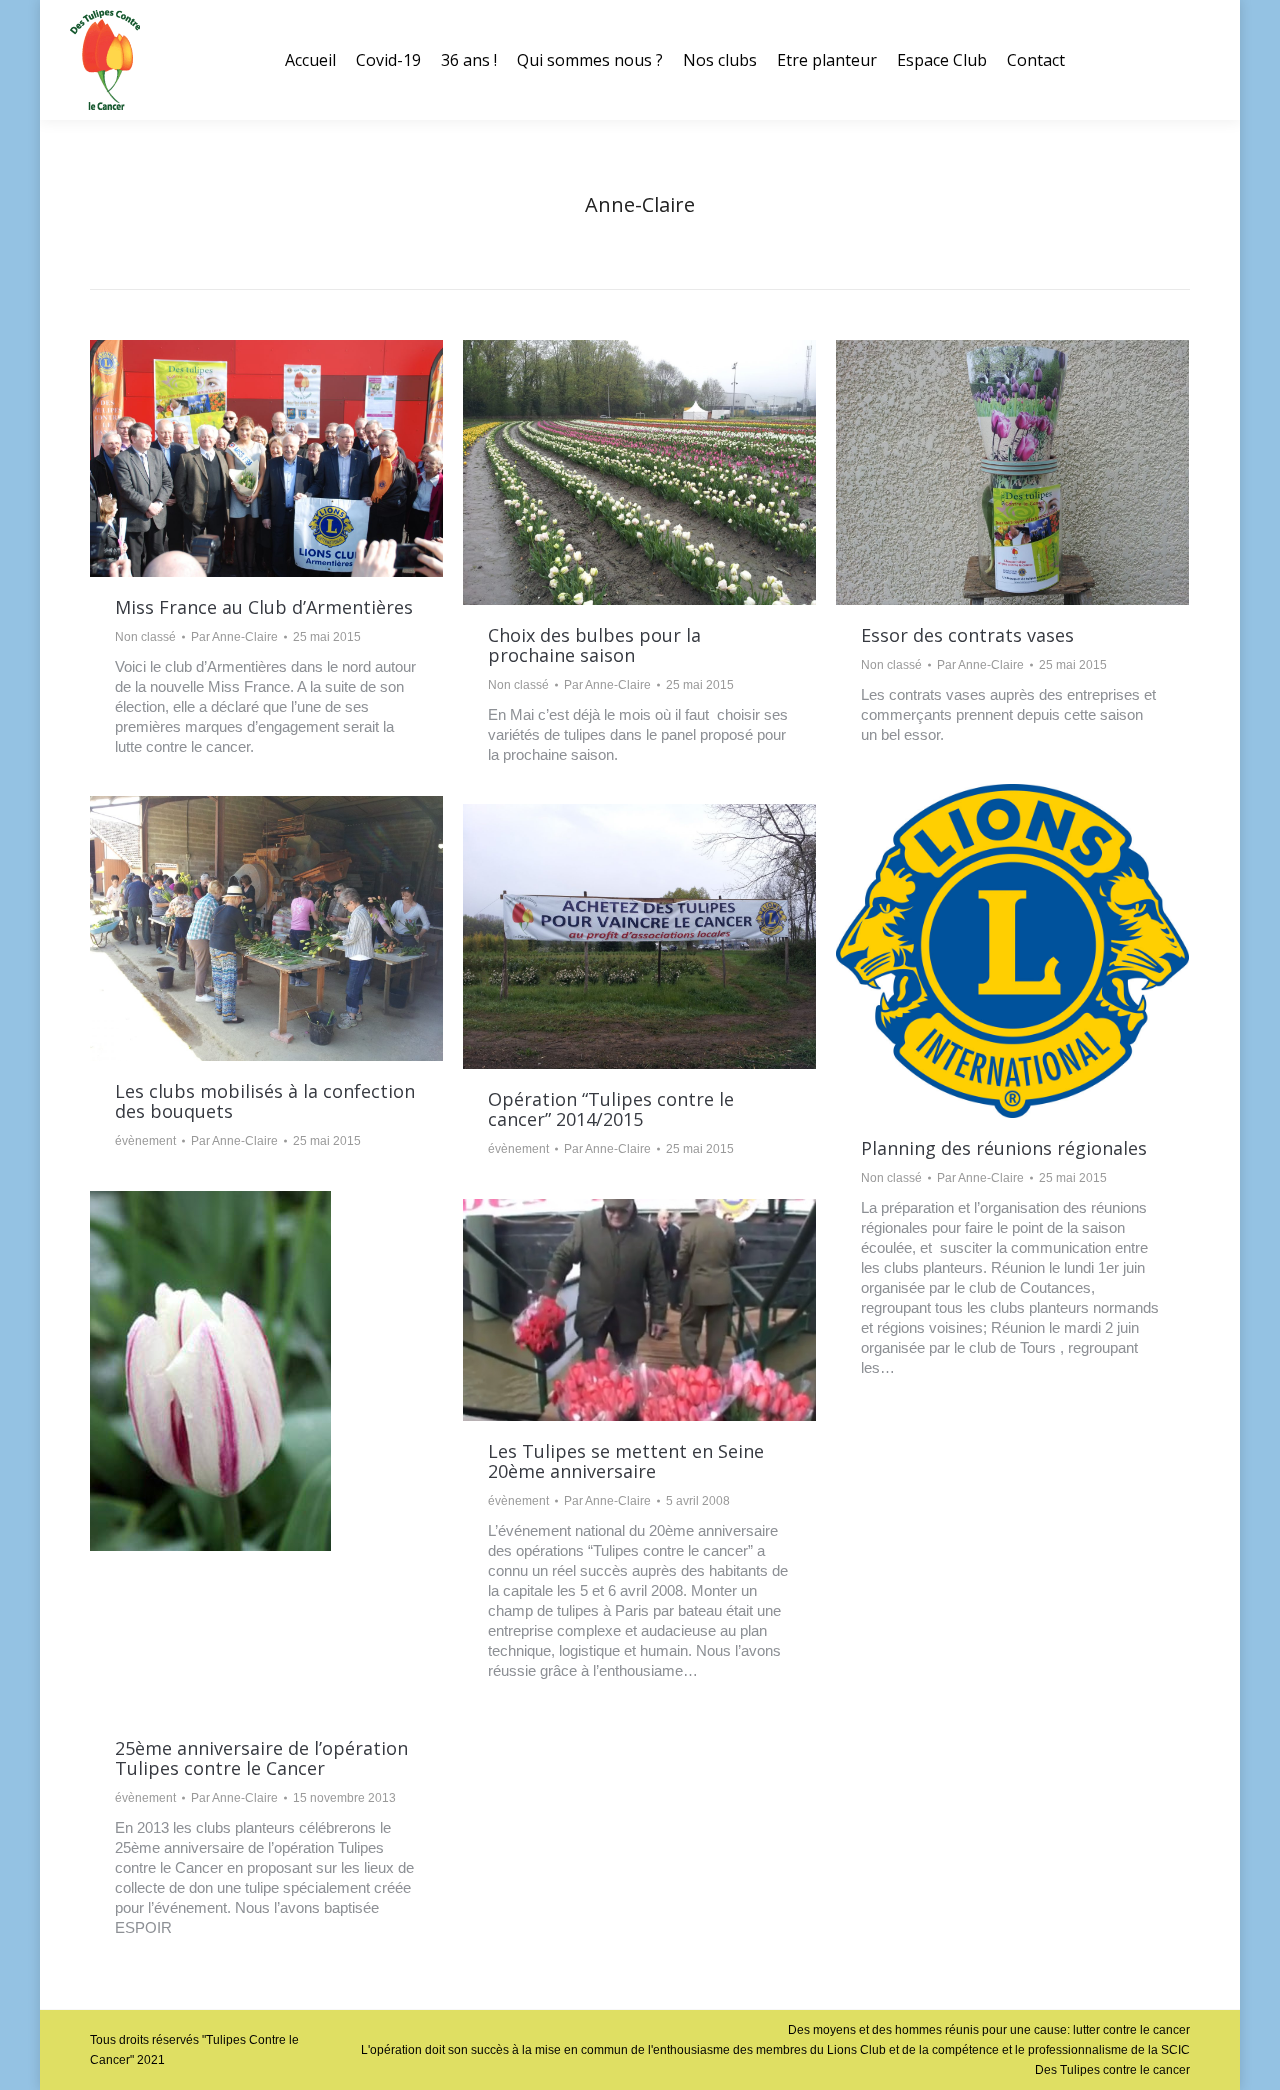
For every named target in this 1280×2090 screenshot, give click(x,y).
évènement (145, 1141)
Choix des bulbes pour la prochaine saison (594, 645)
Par (234, 637)
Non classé (145, 637)
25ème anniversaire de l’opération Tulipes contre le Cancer (261, 1758)
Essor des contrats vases (967, 635)
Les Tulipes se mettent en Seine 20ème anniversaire (626, 1461)
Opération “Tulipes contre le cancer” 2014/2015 (611, 1109)
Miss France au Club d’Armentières (264, 607)
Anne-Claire (640, 204)
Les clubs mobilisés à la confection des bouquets (265, 1101)
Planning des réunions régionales (1004, 1148)
